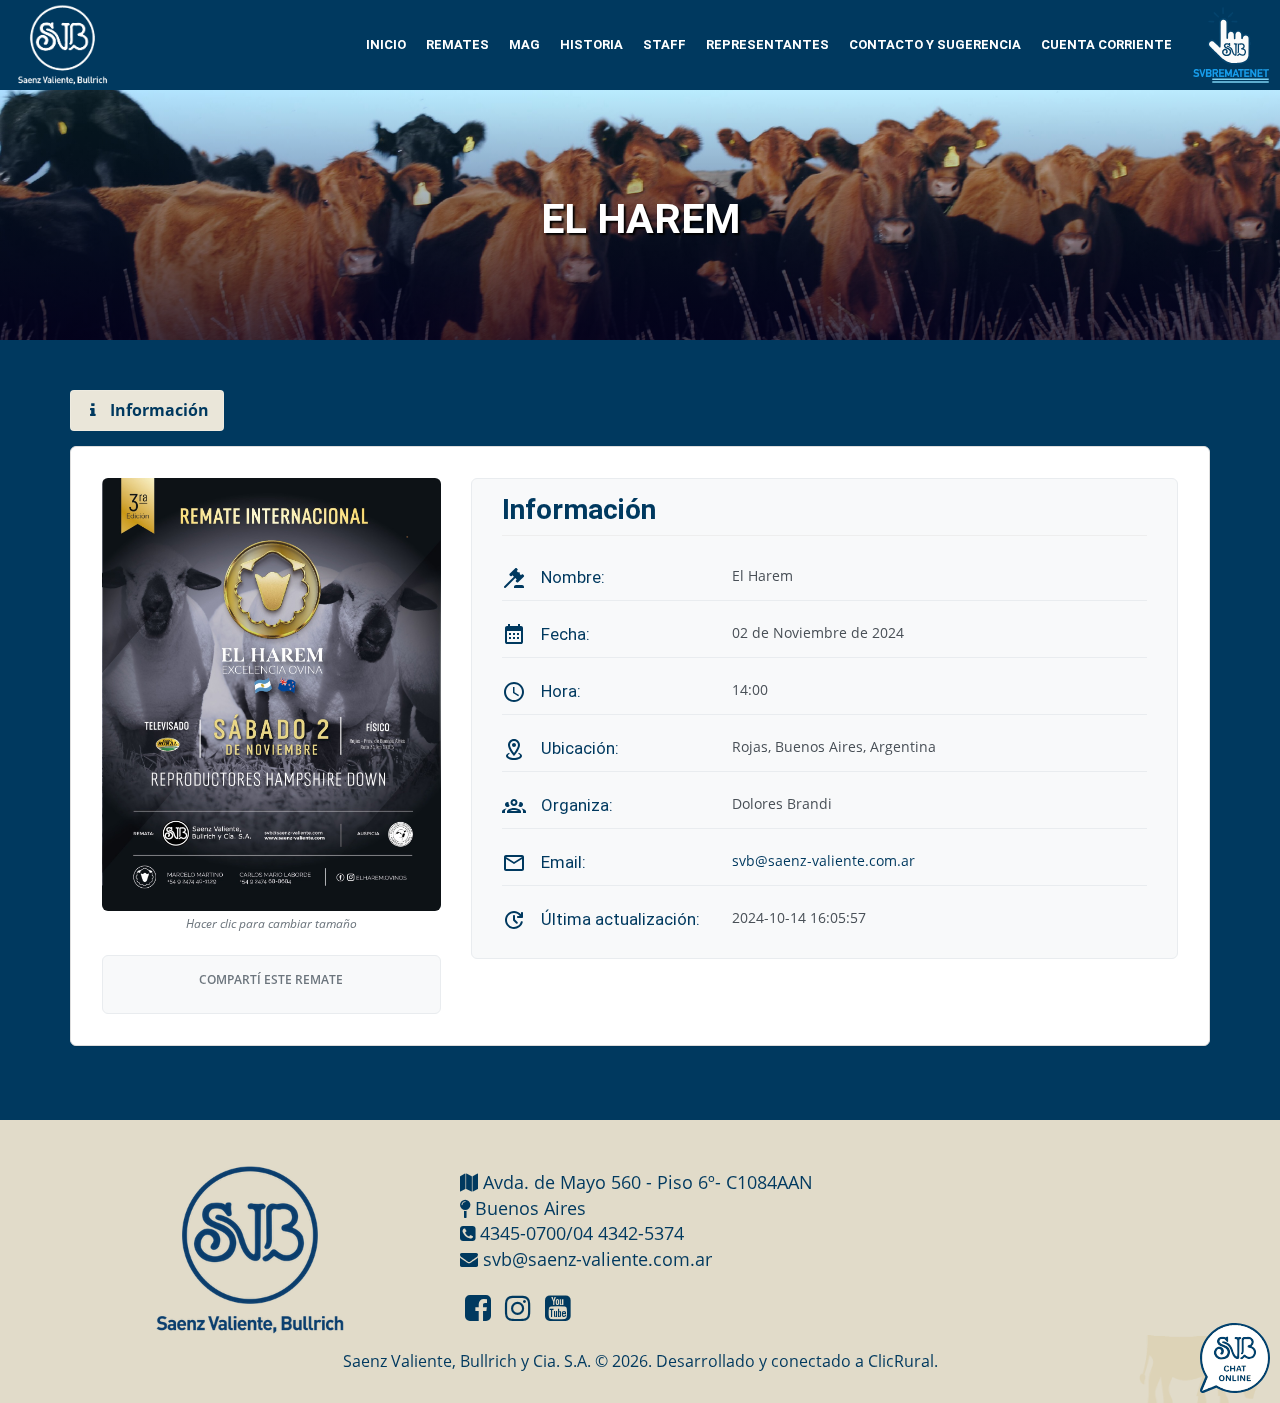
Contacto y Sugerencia (935, 44)
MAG (524, 44)
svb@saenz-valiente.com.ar (823, 860)
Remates (457, 44)
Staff (664, 44)
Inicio (386, 44)
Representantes (767, 44)
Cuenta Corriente (1106, 44)
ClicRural (901, 1361)
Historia (591, 44)
